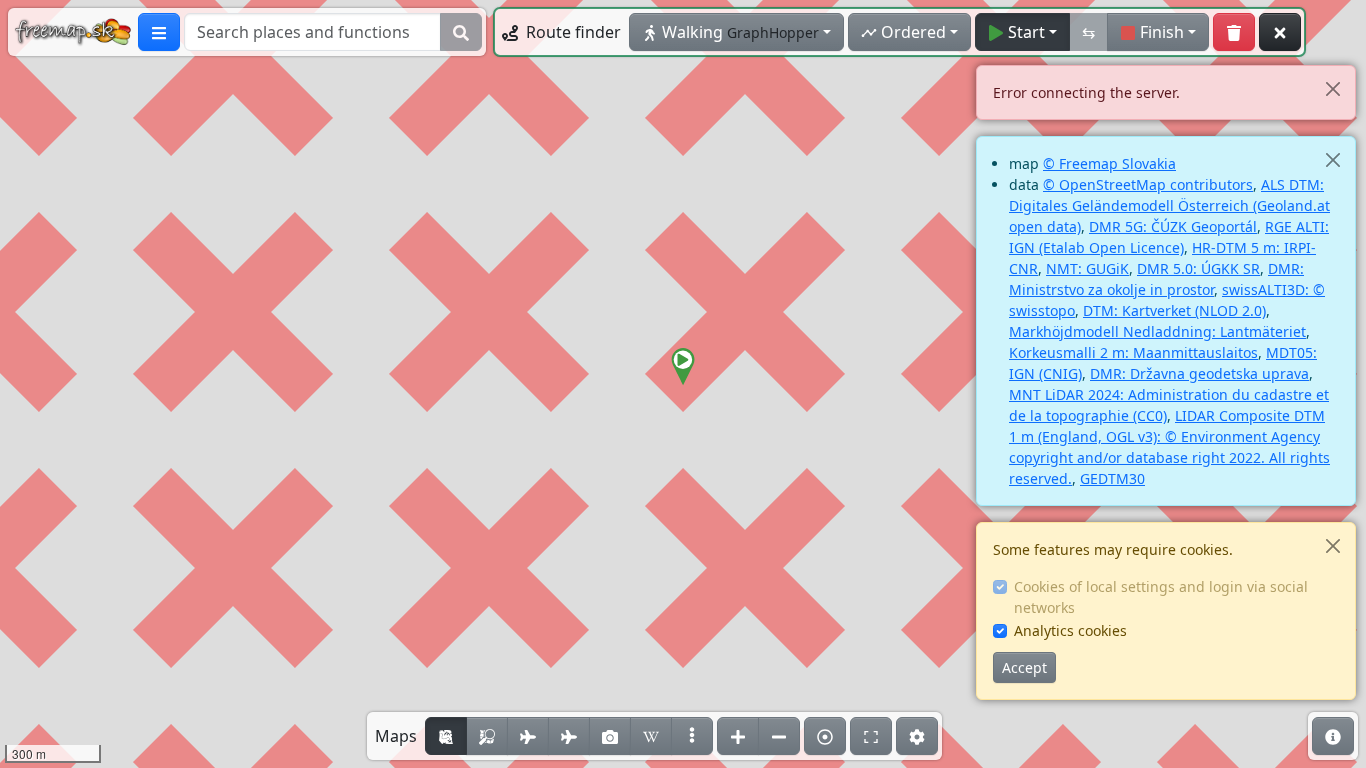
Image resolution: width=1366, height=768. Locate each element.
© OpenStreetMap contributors (1148, 184)
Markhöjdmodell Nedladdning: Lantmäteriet (1157, 331)
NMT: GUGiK (1087, 268)
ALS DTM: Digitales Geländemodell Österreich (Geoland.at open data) (1169, 205)
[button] (683, 367)
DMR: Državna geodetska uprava (1199, 373)
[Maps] (692, 736)
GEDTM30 (1112, 478)
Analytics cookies (1070, 630)
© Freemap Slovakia (1109, 163)
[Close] (1332, 88)
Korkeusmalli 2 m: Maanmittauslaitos (1133, 352)
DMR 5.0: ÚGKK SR (1198, 268)
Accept (1024, 667)
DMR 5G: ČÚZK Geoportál (1173, 226)
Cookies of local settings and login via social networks (1161, 597)
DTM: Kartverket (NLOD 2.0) (1174, 310)
